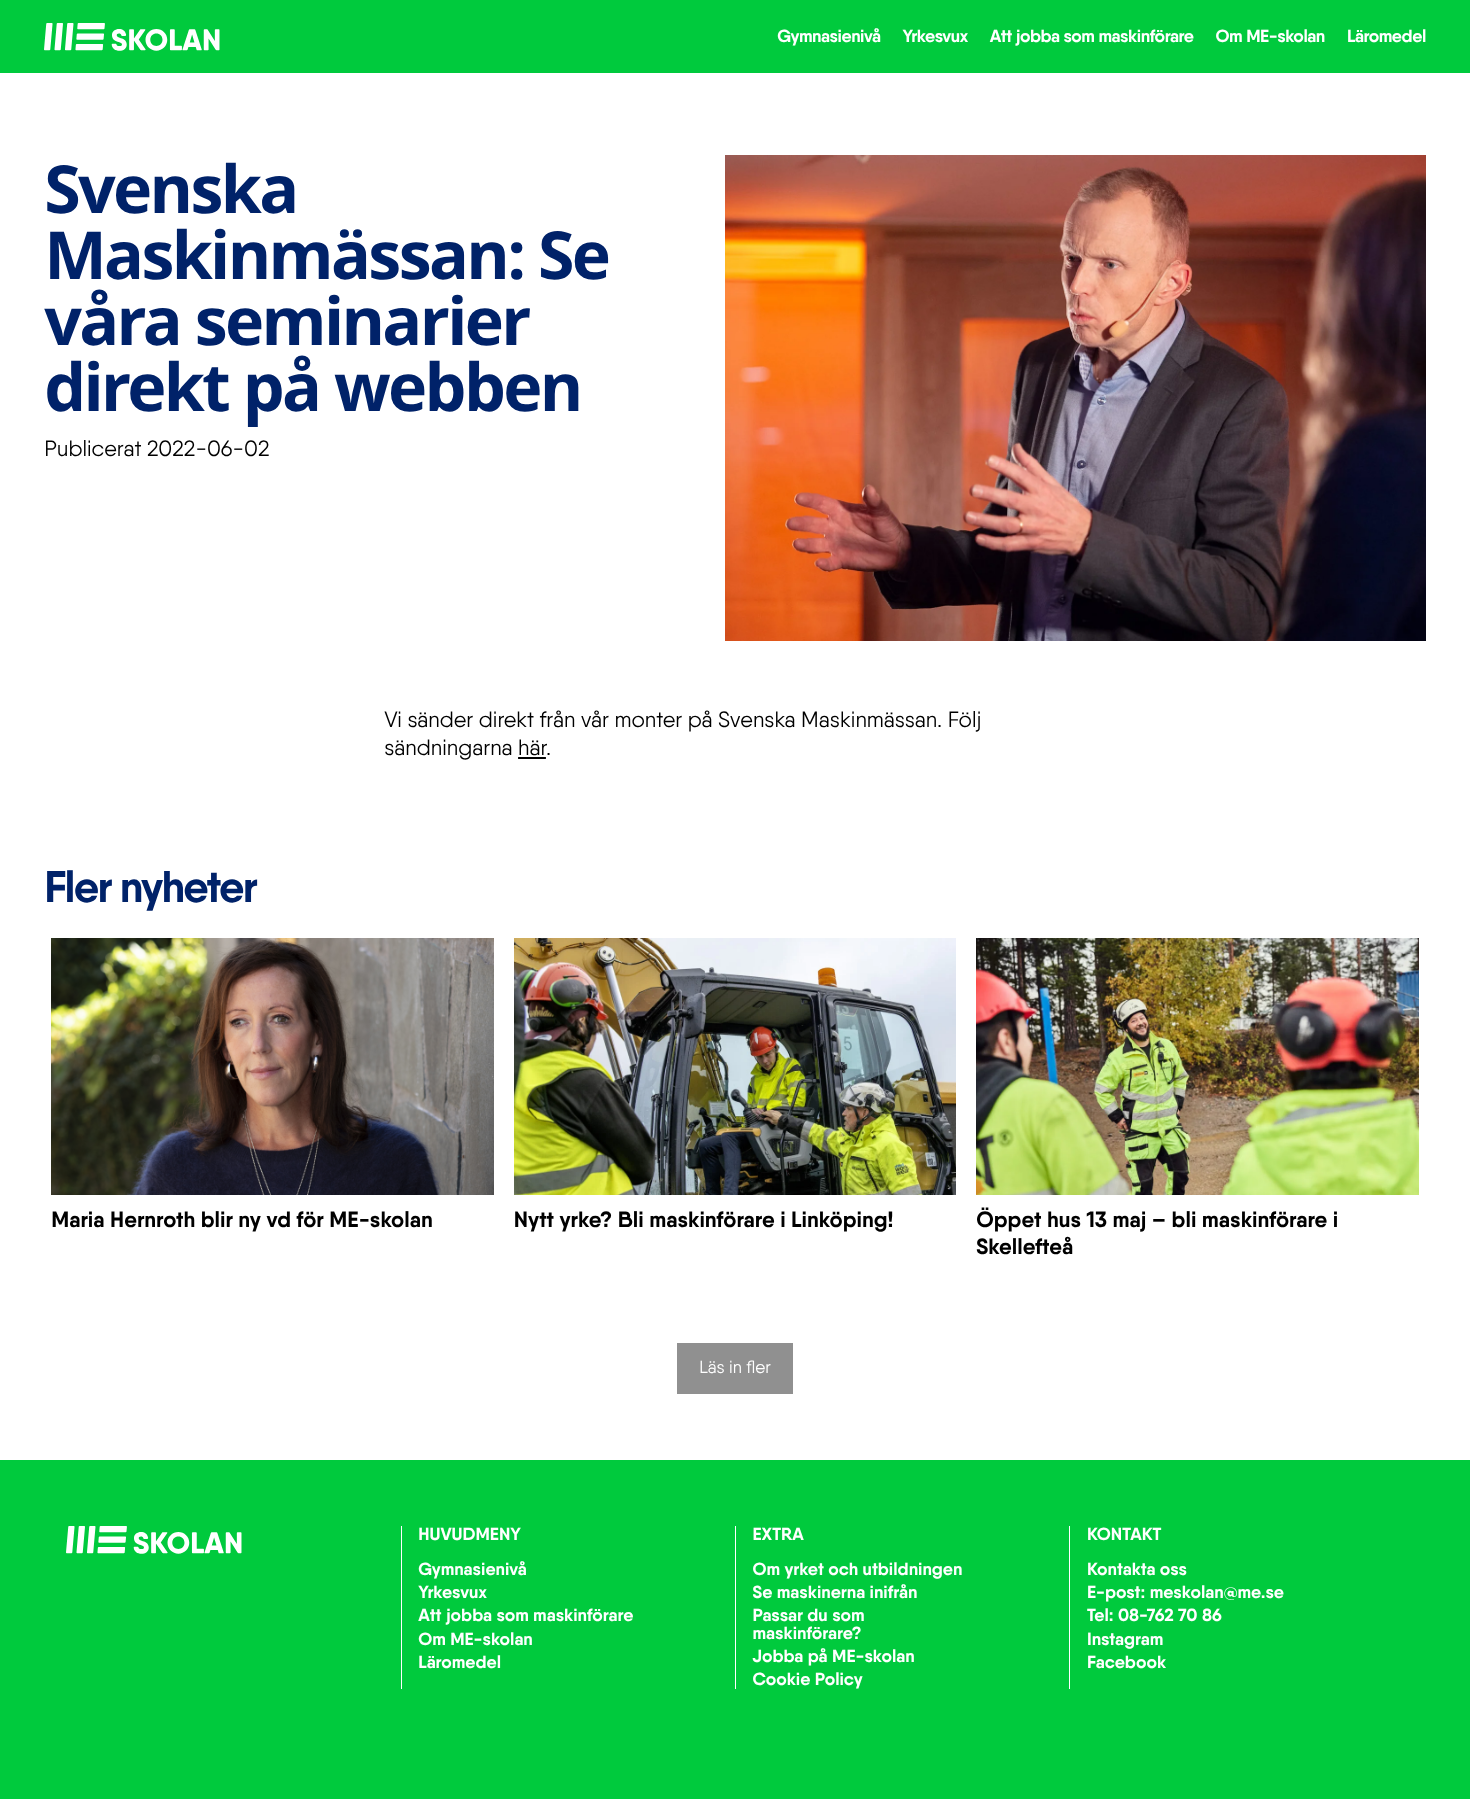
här (532, 748)
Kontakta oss (1137, 1568)
